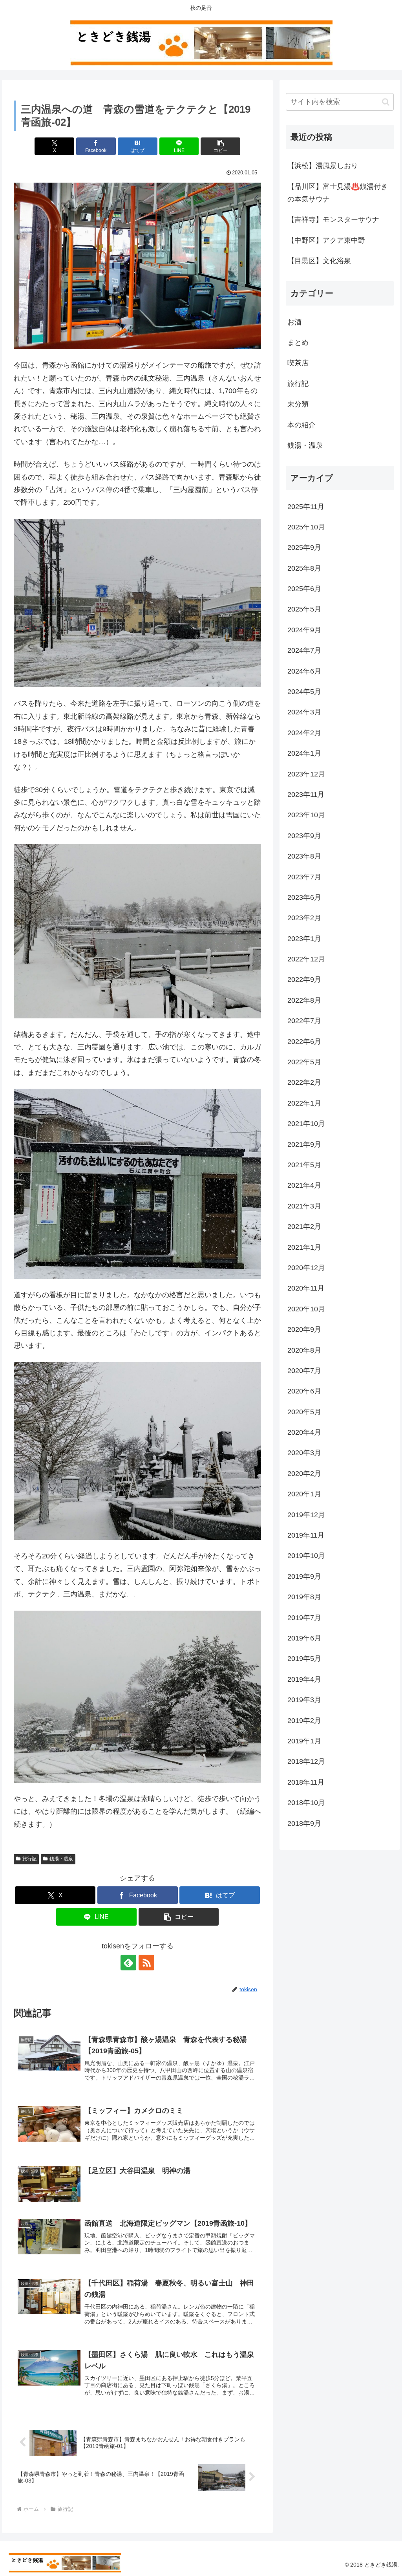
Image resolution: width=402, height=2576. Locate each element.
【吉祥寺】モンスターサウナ (333, 220)
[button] (220, 146)
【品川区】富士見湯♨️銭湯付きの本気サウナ (338, 193)
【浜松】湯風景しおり (323, 166)
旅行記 (29, 1859)
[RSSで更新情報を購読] (146, 1963)
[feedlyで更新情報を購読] (128, 1963)
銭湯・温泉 (61, 1859)
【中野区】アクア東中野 (326, 240)
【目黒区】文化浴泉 (319, 261)
